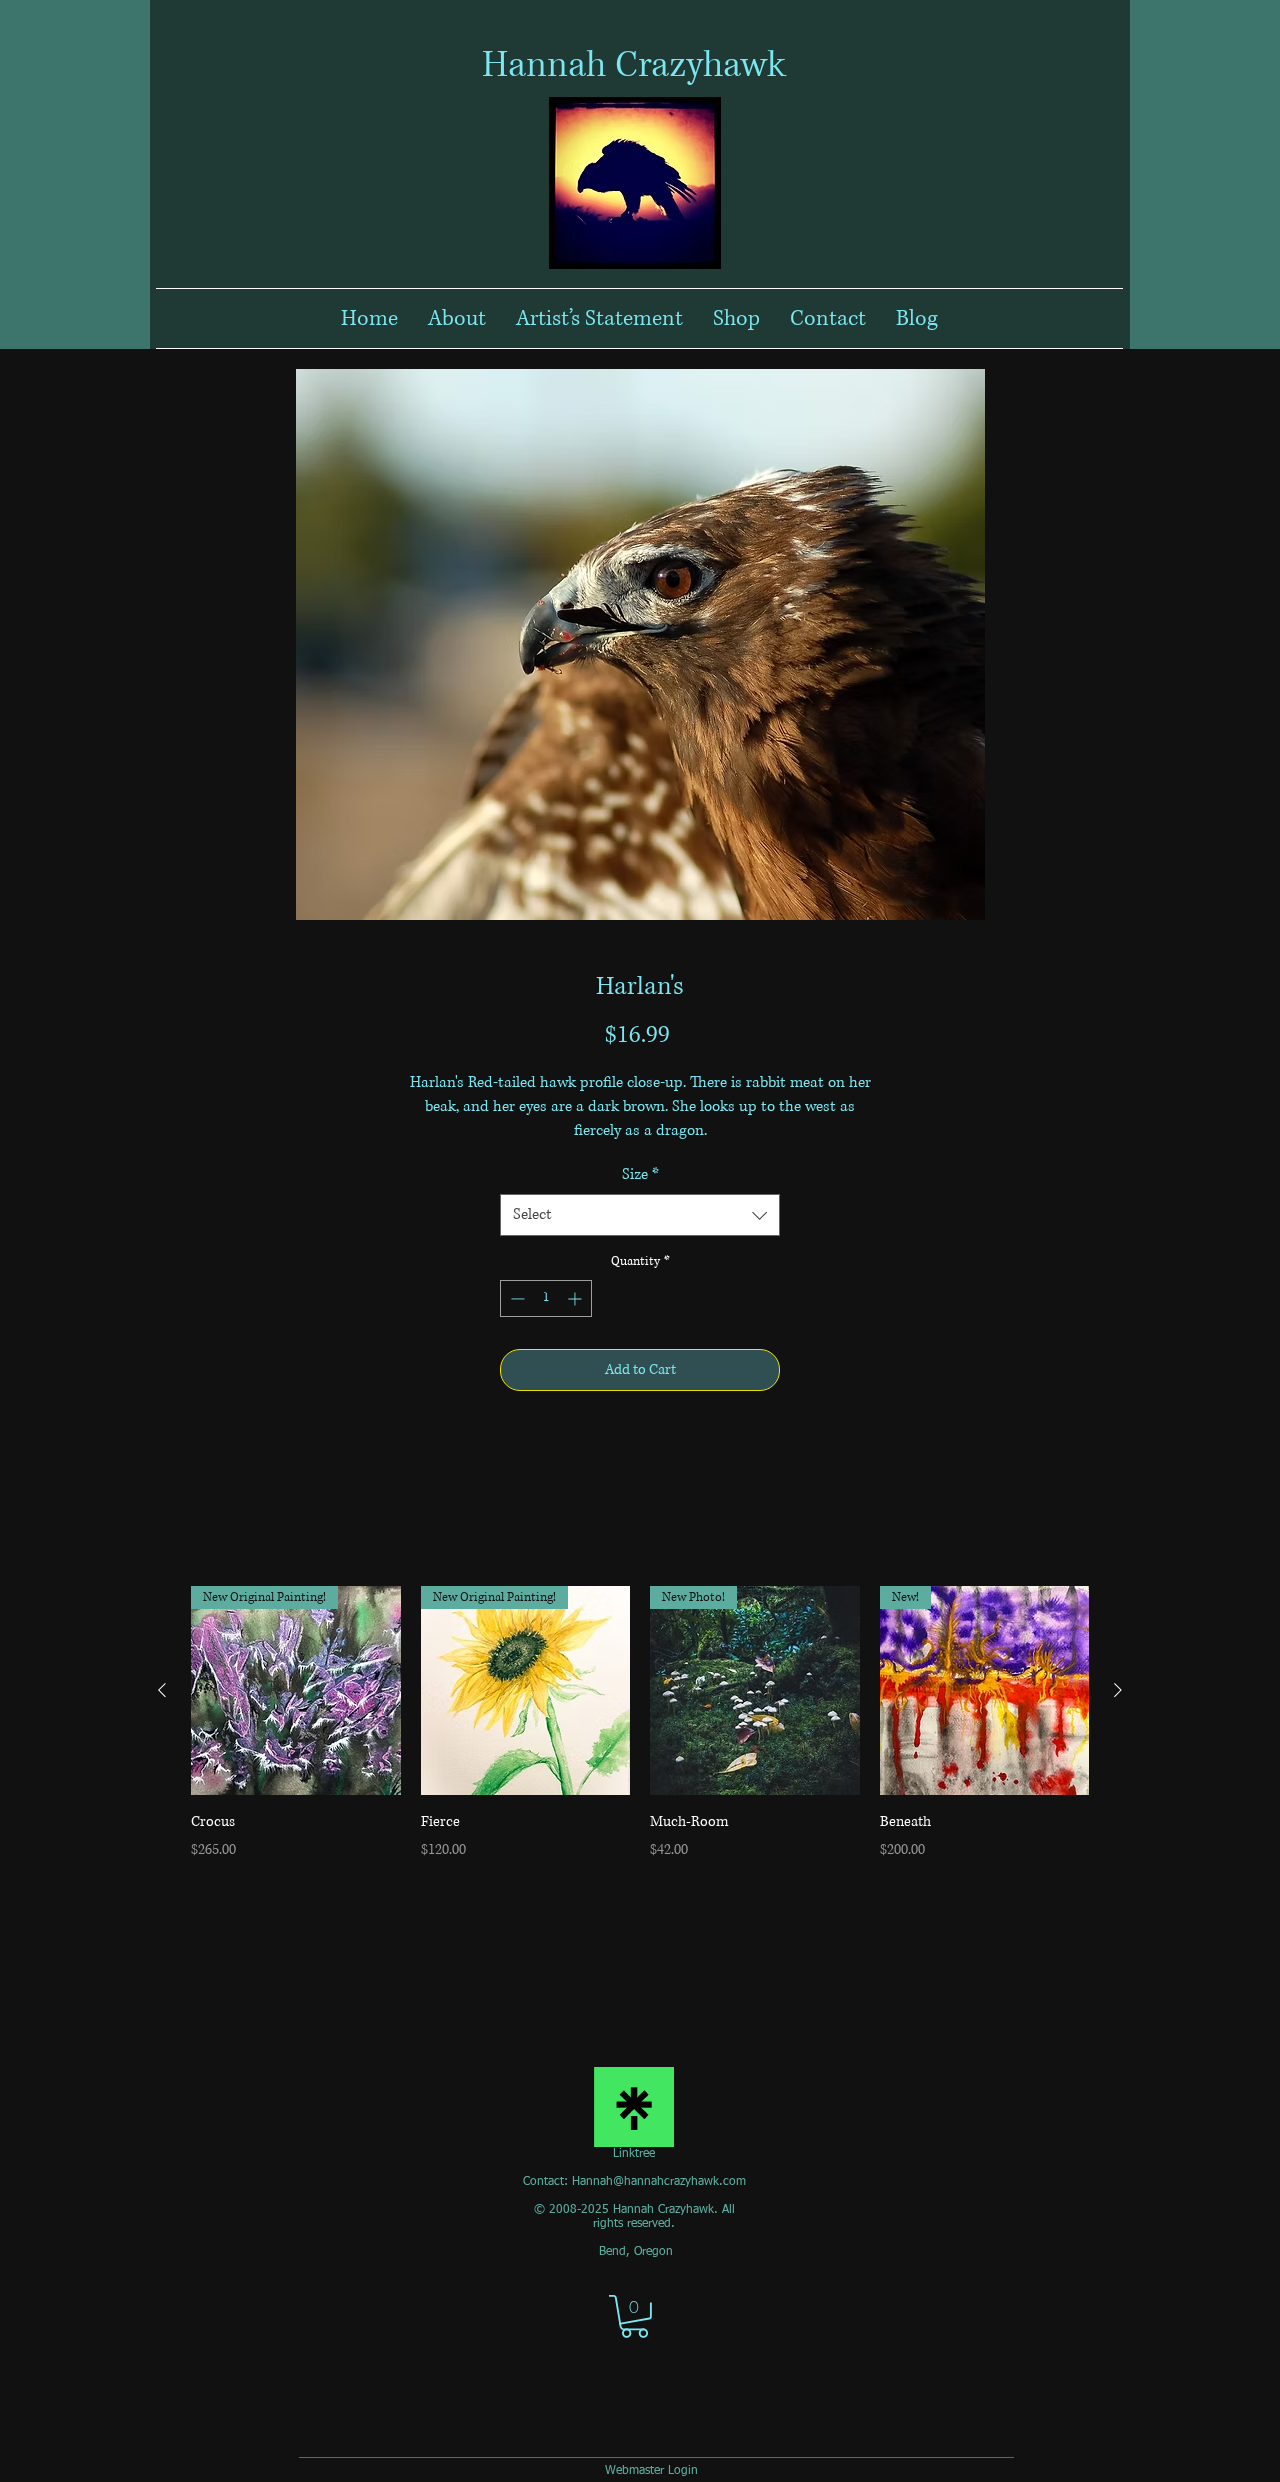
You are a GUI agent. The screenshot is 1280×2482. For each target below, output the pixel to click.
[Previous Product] (162, 1690)
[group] (640, 1735)
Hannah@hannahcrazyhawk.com (659, 2182)
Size (640, 1174)
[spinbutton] (546, 1298)
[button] (634, 2316)
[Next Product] (1118, 1690)
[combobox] (640, 1215)
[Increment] (576, 1298)
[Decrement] (515, 1298)
